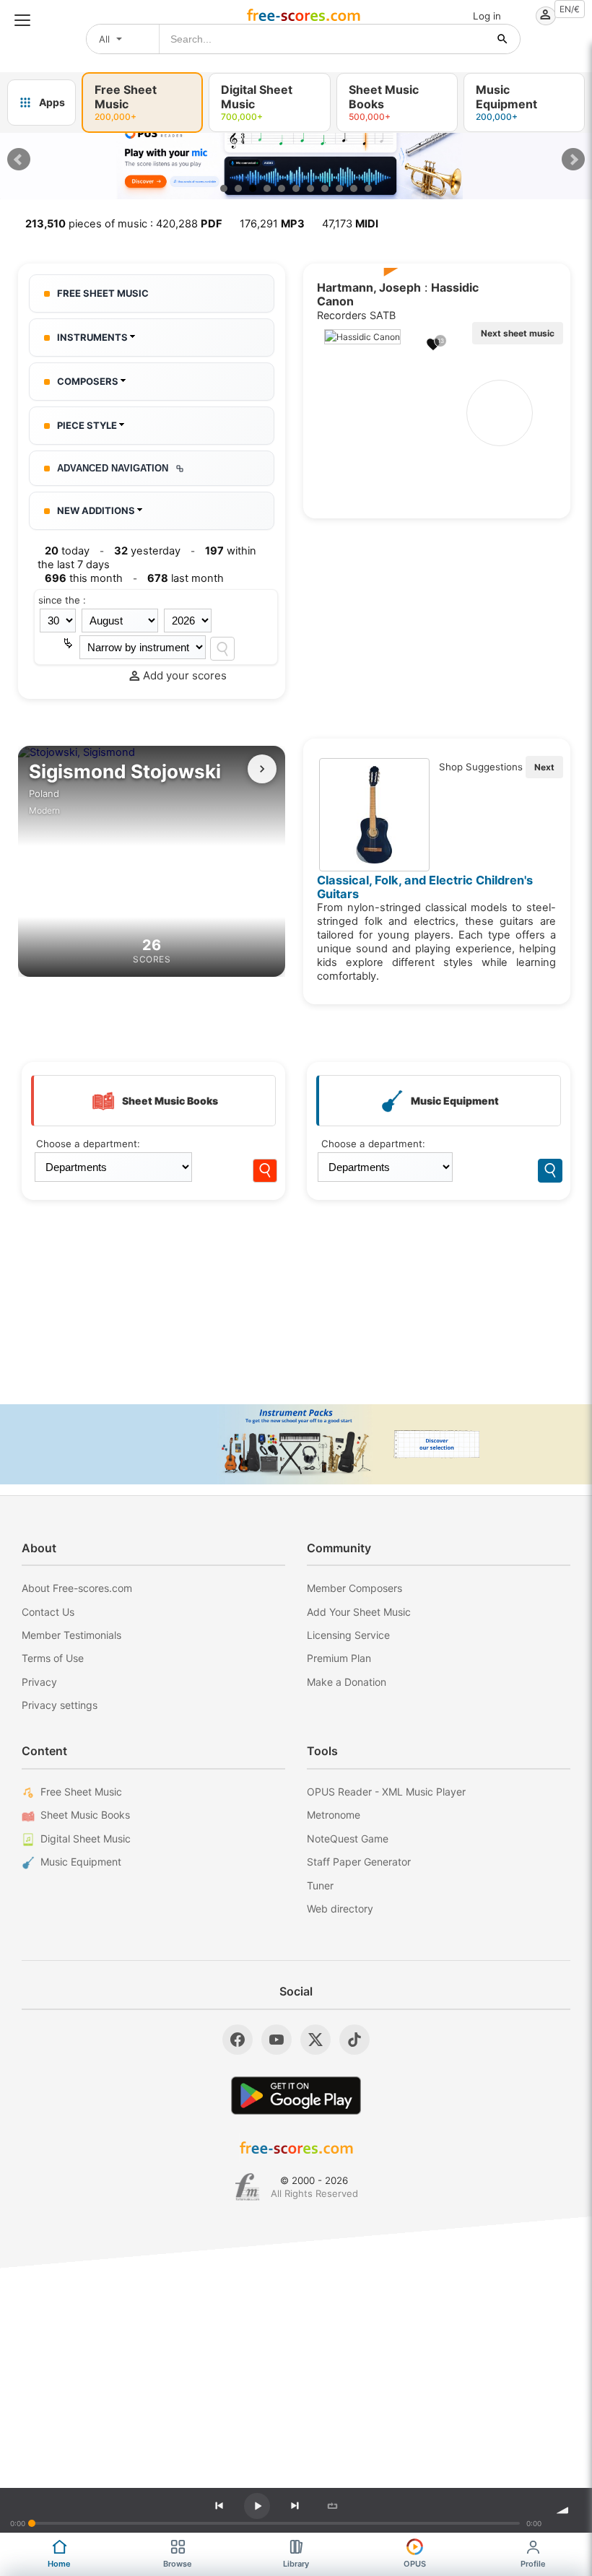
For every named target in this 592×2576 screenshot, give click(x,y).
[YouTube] (277, 2040)
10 (354, 188)
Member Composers (354, 1588)
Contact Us (48, 1612)
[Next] (295, 2506)
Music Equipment (81, 1862)
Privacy (39, 1682)
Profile (533, 2564)
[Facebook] (238, 2040)
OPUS (415, 2564)
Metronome (334, 1815)
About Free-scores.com (77, 1588)
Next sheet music (518, 333)
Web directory (340, 1909)
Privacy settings (60, 1705)
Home (59, 2564)
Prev (19, 160)
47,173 (350, 224)
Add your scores (185, 675)
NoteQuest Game (348, 1839)
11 (368, 188)
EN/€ (570, 9)
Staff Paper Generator (359, 1862)
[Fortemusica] (247, 2187)
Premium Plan (339, 1658)
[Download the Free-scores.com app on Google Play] (296, 2096)
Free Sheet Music (81, 1792)
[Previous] (219, 2506)
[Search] (222, 649)
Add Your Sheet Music (359, 1612)
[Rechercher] (502, 39)
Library (296, 2564)
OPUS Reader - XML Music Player (386, 1792)
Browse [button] (178, 2564)
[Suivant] (262, 769)
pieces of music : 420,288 (124, 224)
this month (84, 578)
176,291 (272, 224)
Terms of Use (53, 1658)
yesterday (147, 551)
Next (573, 160)
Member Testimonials (71, 1635)
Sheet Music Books (85, 1815)
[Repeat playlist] (332, 2506)
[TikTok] (354, 2040)
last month (186, 578)
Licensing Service (348, 1635)
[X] (315, 2040)
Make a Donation (347, 1682)
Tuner (320, 1885)
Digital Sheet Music (86, 1839)
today (67, 551)
